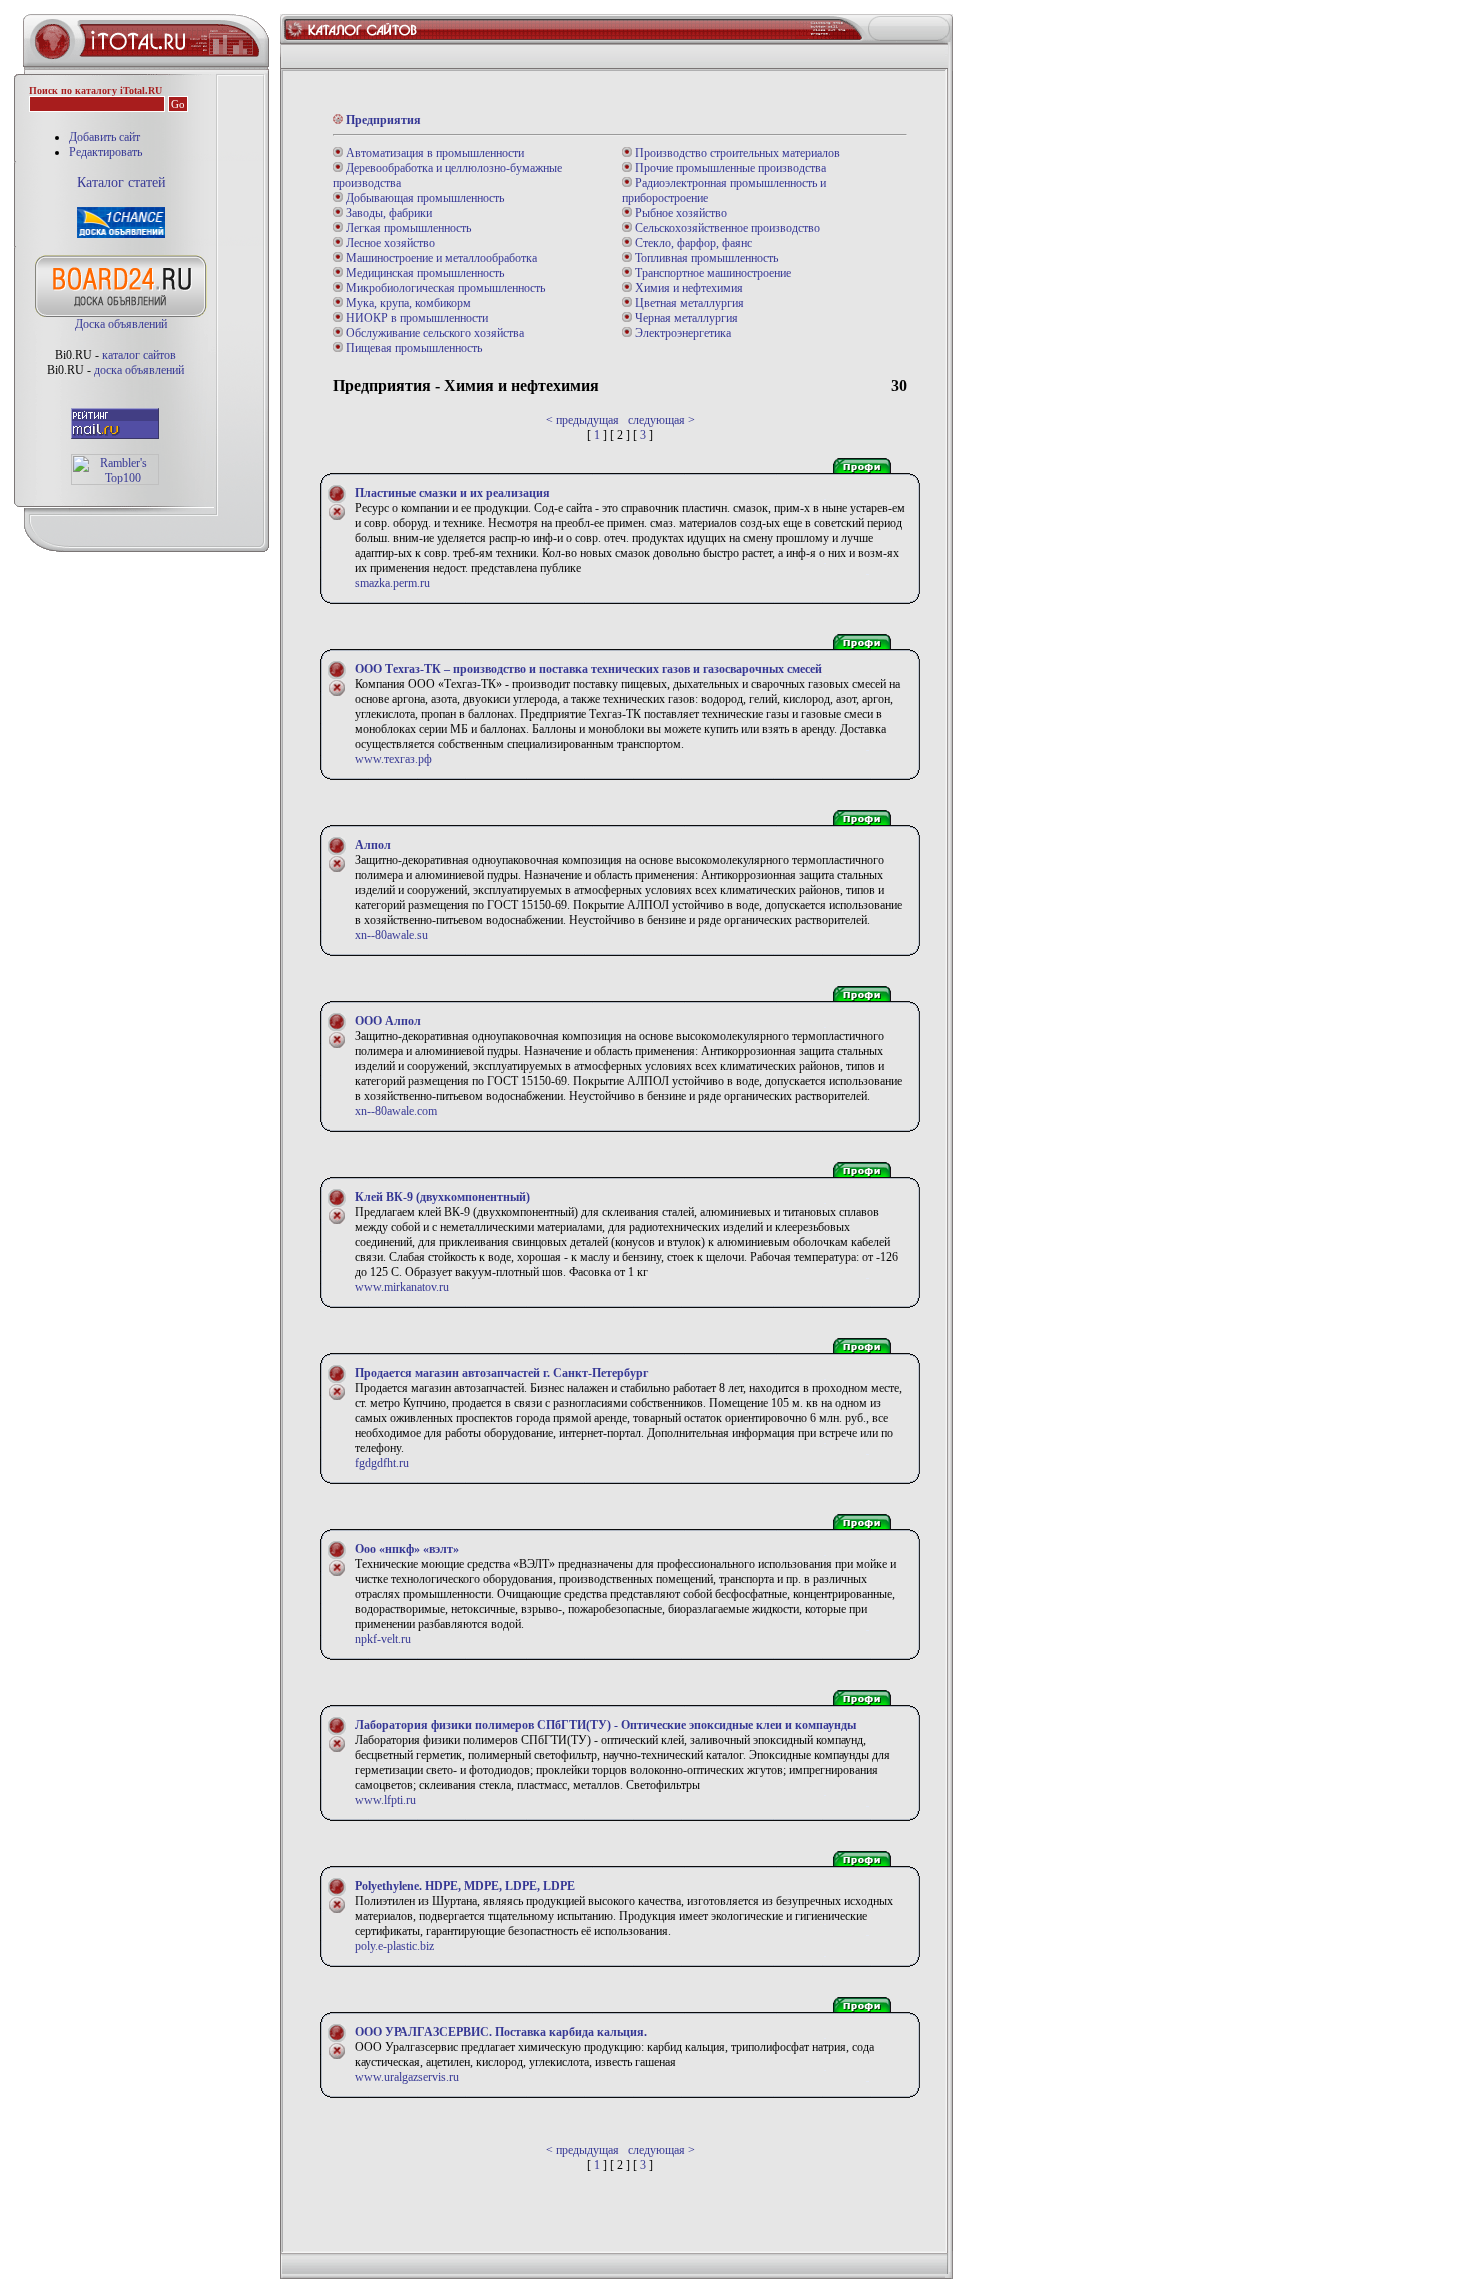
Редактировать (105, 152)
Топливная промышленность (705, 258)
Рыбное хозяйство (679, 213)
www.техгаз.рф (393, 759)
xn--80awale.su (391, 935)
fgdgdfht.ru (382, 1463)
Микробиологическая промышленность (444, 288)
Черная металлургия (685, 318)
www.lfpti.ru (385, 1800)
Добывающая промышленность (423, 198)
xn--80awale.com (396, 1111)
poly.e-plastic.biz (394, 1946)
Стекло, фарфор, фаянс (692, 243)
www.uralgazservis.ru (407, 2077)
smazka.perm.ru (392, 583)
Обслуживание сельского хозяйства (433, 333)
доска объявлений (139, 370)
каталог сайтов (139, 355)
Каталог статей (121, 182)
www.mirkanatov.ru (402, 1287)
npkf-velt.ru (383, 1639)
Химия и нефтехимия (687, 288)
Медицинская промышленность (423, 273)
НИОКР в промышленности (415, 318)
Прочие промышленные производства (729, 168)
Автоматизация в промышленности (433, 153)
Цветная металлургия (688, 303)
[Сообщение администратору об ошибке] (337, 517)
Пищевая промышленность (412, 348)
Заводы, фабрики (387, 213)
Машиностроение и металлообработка (440, 258)
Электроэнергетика (681, 333)
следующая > (661, 420)
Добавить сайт (104, 137)
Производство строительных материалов (736, 153)
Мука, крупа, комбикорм (407, 303)
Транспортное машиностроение (711, 273)
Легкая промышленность (407, 228)
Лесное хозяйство (389, 243)
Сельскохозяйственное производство (726, 228)
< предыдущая (582, 420)
